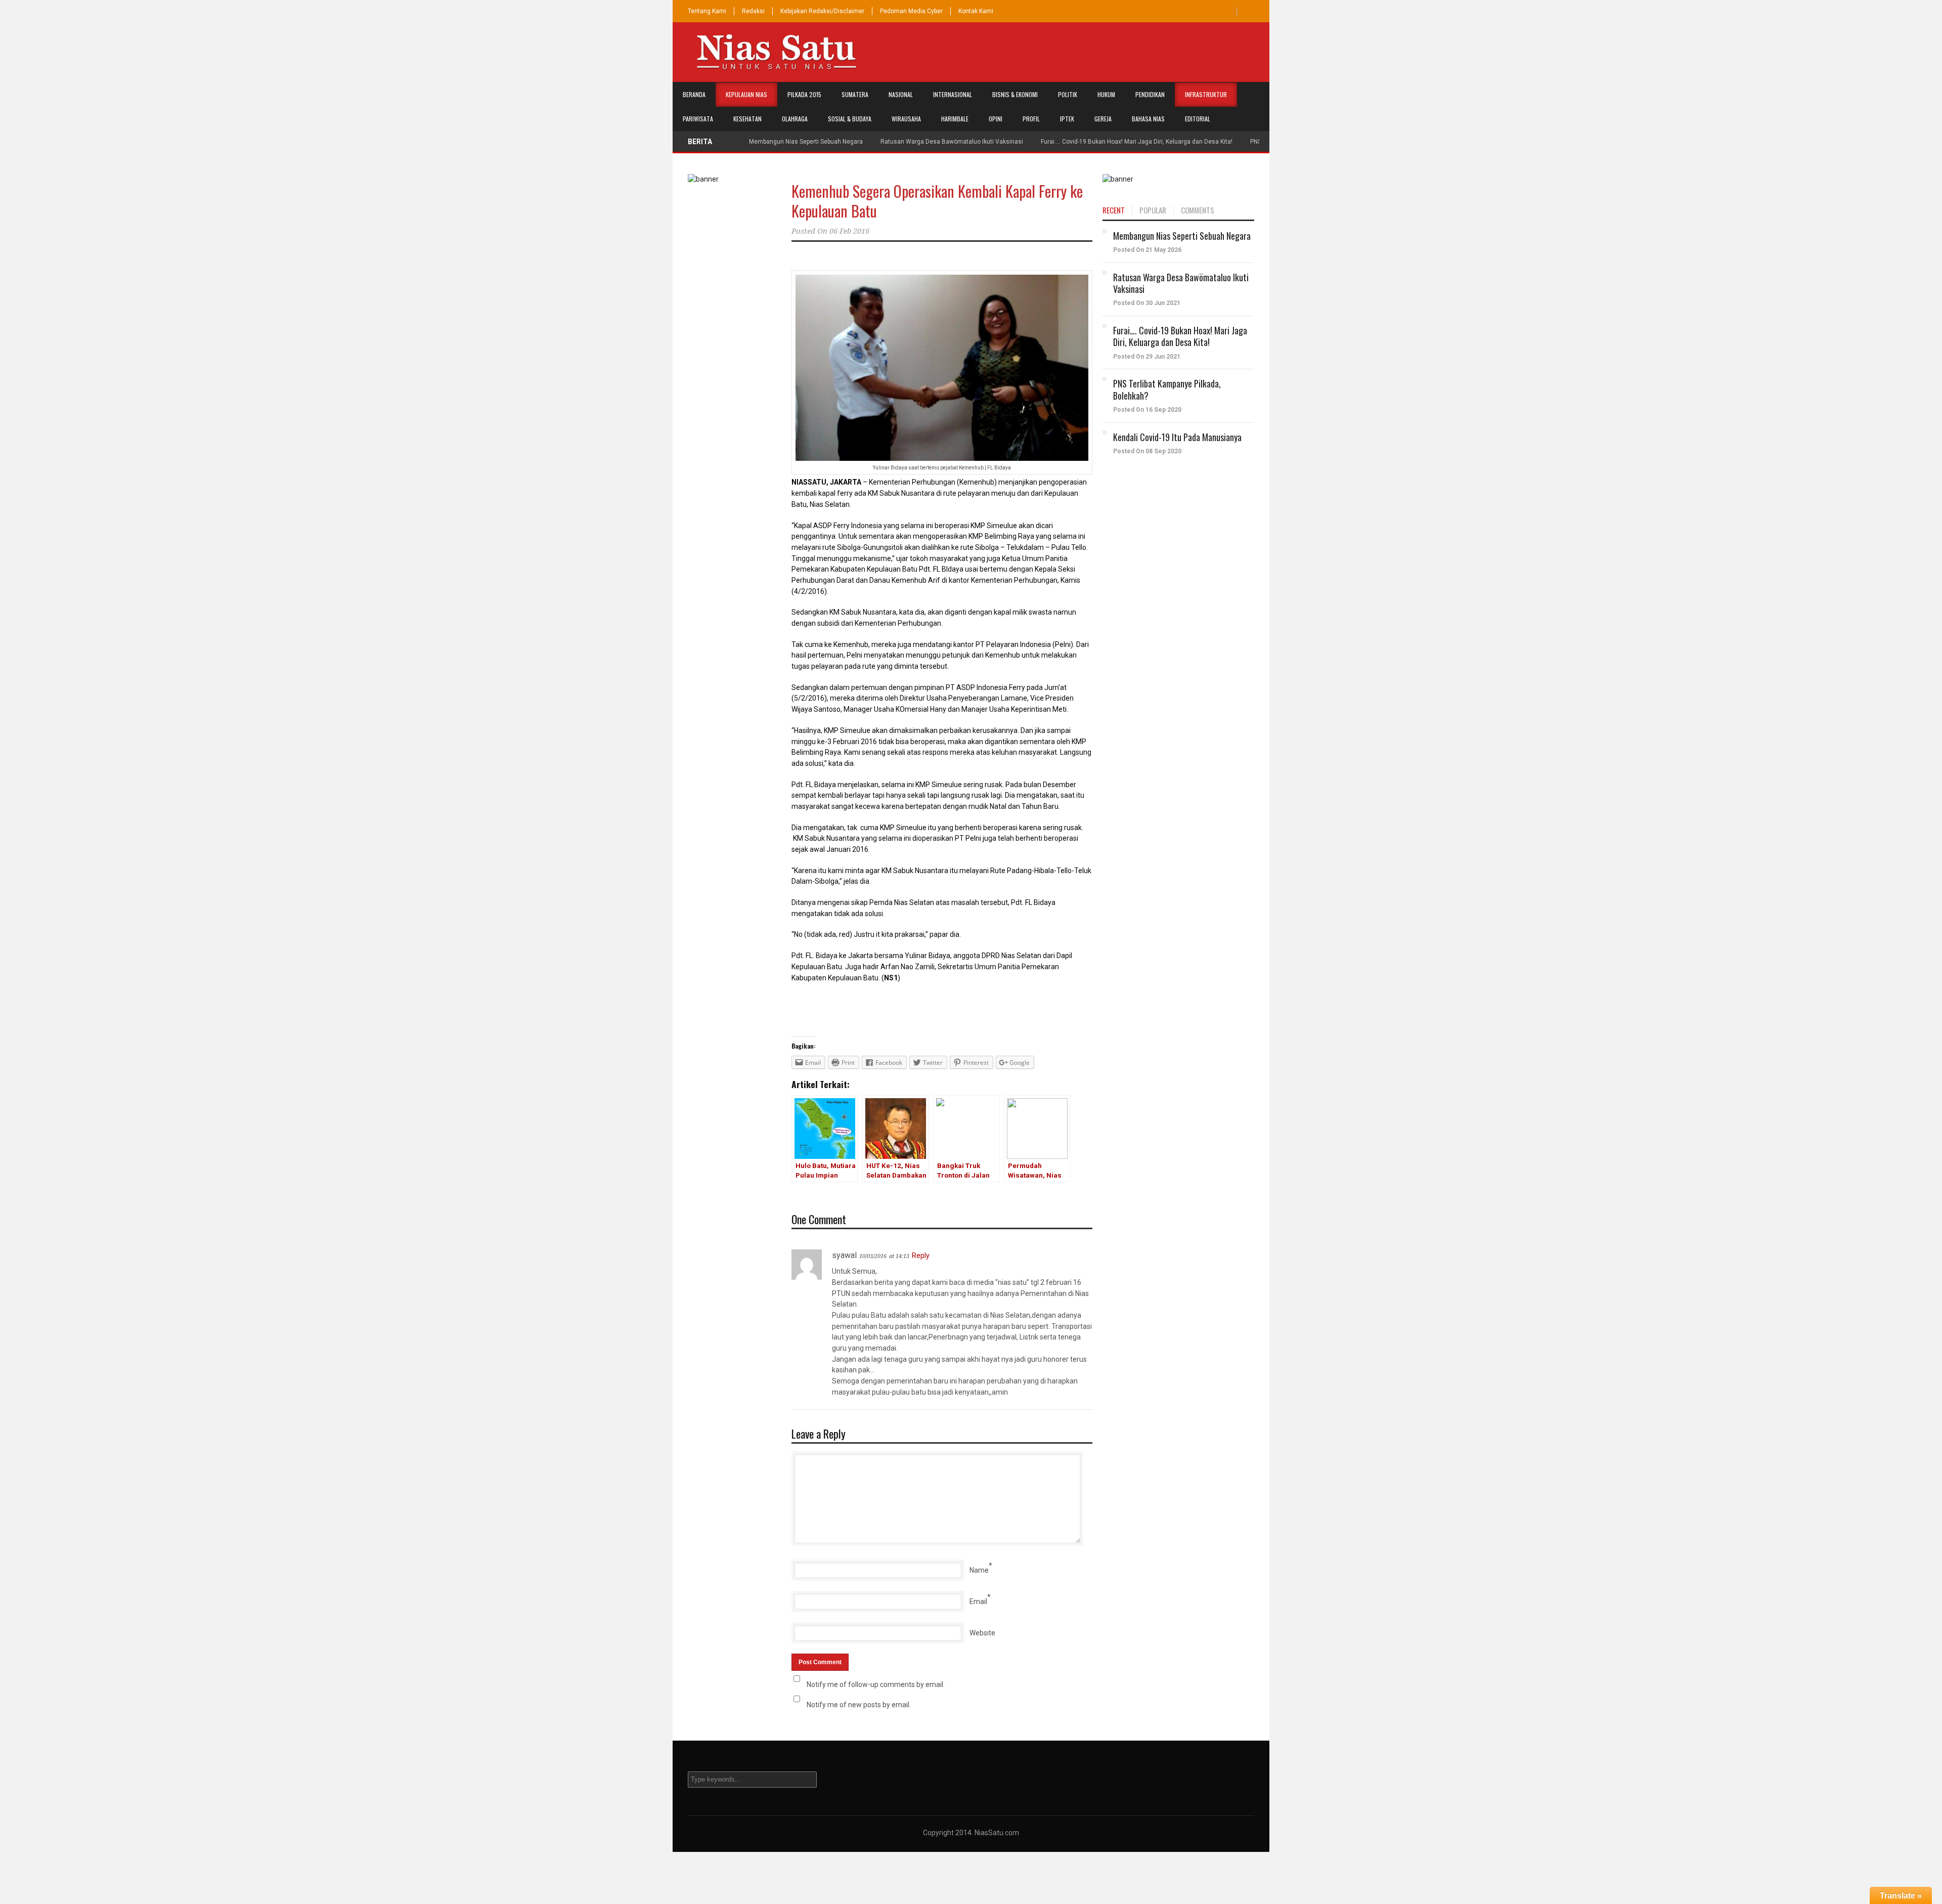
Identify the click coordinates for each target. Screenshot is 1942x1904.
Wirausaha (906, 119)
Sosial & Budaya (850, 119)
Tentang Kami (707, 11)
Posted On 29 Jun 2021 (1147, 357)
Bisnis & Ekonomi (1015, 94)
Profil (1031, 119)
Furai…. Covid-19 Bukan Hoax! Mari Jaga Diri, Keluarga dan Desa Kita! (1137, 142)
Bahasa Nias (1148, 119)
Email (978, 1602)
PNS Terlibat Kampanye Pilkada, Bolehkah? (1167, 389)
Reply (921, 1256)
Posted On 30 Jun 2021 (1147, 303)
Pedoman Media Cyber (911, 11)
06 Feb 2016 (849, 231)
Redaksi (753, 11)
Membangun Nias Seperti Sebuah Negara (806, 142)
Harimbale (955, 119)
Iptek (1067, 119)
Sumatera (855, 94)
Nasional (901, 94)
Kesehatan (747, 119)
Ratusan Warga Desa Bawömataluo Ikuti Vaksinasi (952, 142)
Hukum (1106, 94)
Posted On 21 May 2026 (1147, 250)
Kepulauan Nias (746, 94)
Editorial (1198, 119)
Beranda (694, 94)
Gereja (1103, 119)
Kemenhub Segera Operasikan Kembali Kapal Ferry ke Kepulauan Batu (937, 201)
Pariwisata (698, 119)
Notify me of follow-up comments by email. (876, 1684)
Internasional (953, 94)
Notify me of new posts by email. (859, 1705)
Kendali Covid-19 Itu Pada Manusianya (1177, 437)
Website (982, 1633)
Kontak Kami (976, 11)
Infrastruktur (1206, 94)
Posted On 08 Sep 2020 (1147, 451)
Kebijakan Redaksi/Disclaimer (822, 11)
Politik (1068, 94)
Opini (996, 119)
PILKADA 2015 (804, 94)
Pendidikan (1150, 94)
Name (979, 1570)
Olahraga (795, 119)
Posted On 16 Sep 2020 (1147, 410)
